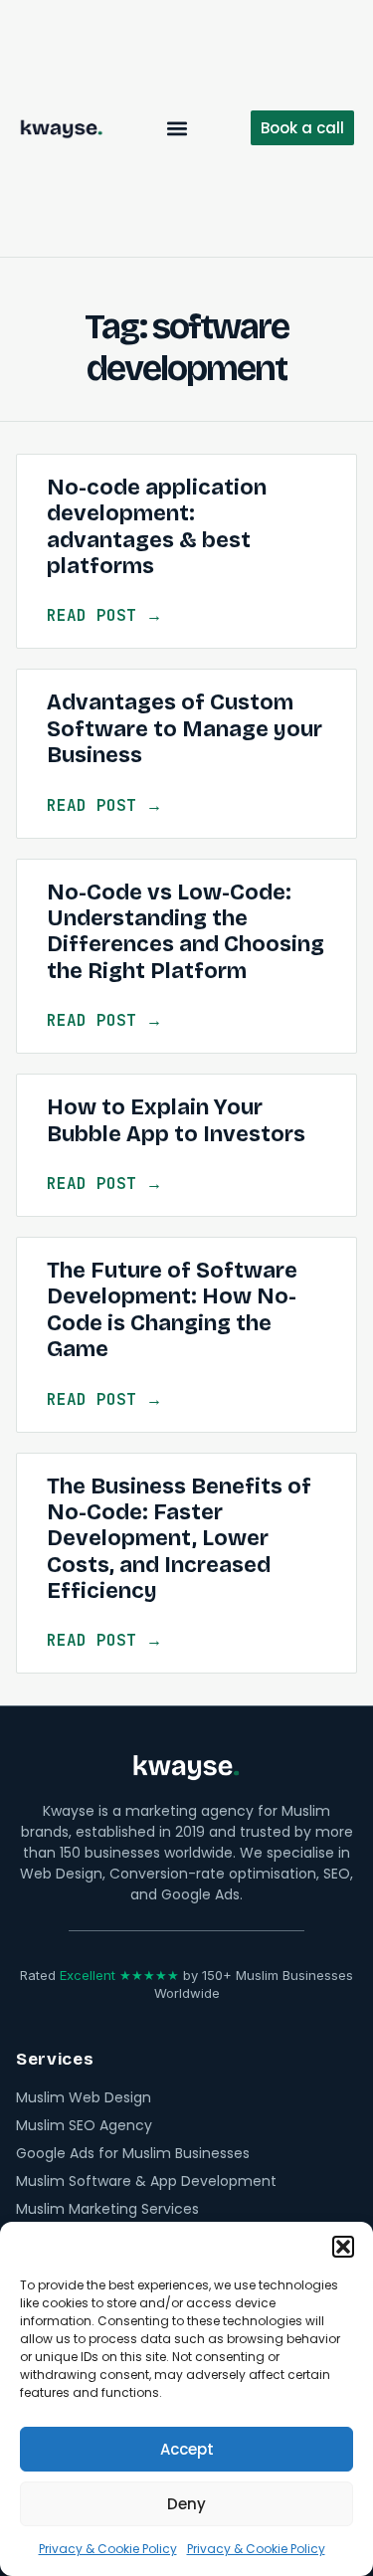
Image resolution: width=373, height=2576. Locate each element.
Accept (187, 2449)
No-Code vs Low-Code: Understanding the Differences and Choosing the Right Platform (186, 932)
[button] (343, 2247)
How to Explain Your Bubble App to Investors (176, 1120)
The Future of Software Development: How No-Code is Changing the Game (172, 1310)
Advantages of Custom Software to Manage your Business (185, 729)
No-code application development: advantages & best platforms (157, 527)
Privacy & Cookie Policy (108, 2549)
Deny (186, 2504)
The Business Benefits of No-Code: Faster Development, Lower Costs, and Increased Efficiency (179, 1539)
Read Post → (104, 615)
